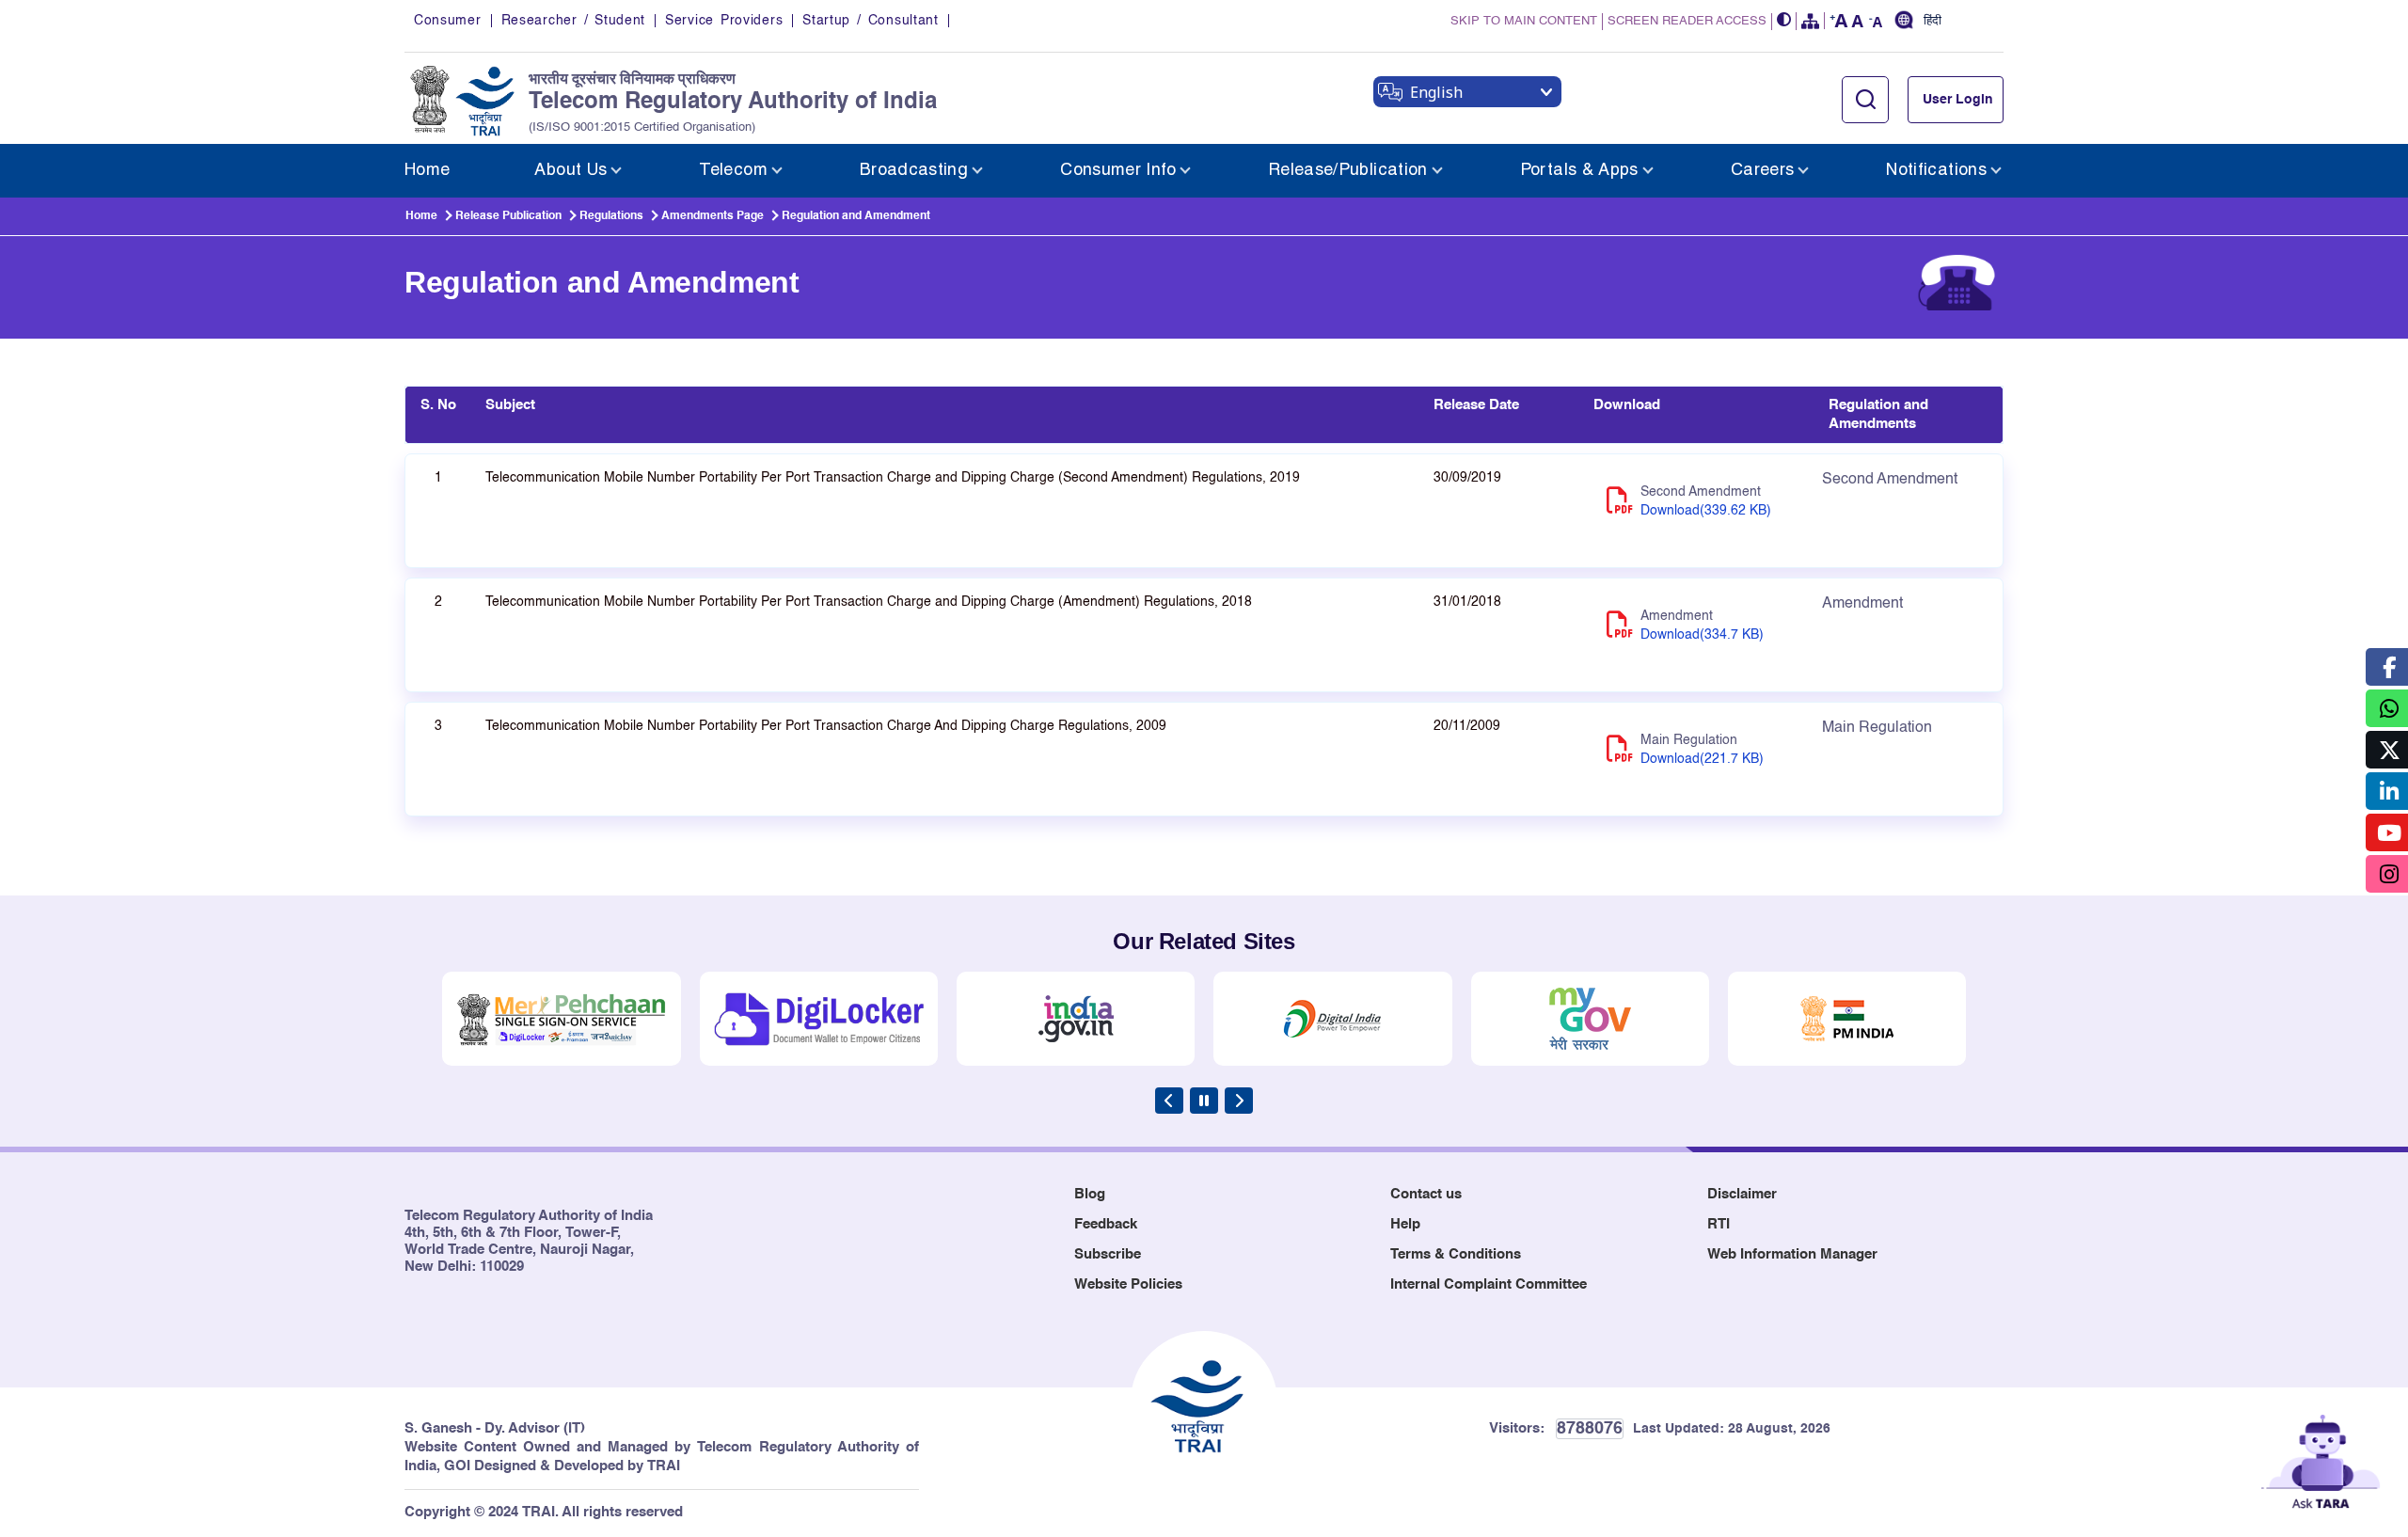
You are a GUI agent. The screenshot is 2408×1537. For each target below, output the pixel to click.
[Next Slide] (1239, 1101)
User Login (1958, 100)
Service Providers (724, 21)
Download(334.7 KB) (1702, 635)
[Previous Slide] (1169, 1101)
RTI (1719, 1224)
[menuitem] (427, 171)
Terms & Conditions (1456, 1254)
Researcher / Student (573, 21)
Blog (1090, 1194)
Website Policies (1128, 1284)
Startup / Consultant (870, 21)
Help (1405, 1224)
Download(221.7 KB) (1702, 759)
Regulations (611, 216)
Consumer (448, 21)
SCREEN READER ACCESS (1687, 21)
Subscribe (1108, 1254)
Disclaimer (1742, 1194)
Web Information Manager (1792, 1254)
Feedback (1106, 1224)
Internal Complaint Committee (1489, 1284)
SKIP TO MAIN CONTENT (1524, 21)
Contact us (1426, 1194)
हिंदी (1933, 22)
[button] (1784, 21)
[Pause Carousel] (1204, 1101)
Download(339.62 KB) (1706, 511)
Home (421, 216)
